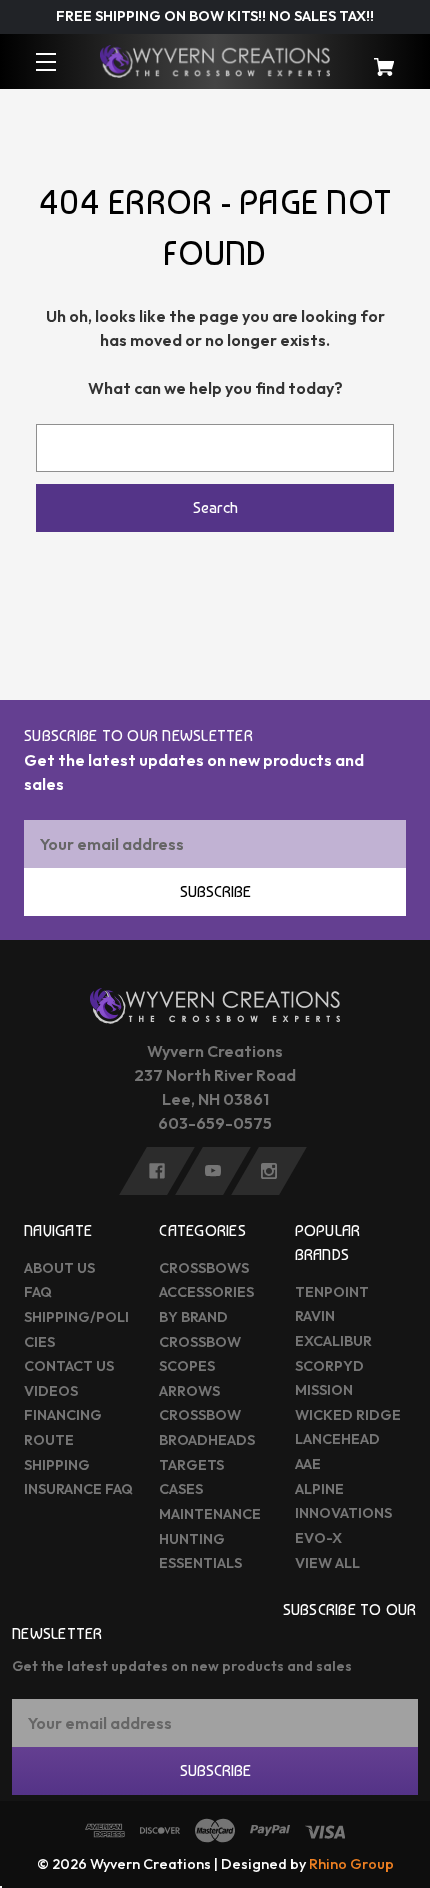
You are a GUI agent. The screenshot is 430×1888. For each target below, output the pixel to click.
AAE (308, 1464)
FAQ (38, 1292)
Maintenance (210, 1514)
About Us (59, 1268)
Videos (51, 1391)
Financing (63, 1415)
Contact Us (69, 1366)
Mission (324, 1390)
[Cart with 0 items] (374, 58)
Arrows (189, 1391)
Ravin (315, 1316)
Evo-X (318, 1538)
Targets (191, 1465)
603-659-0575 (215, 1123)
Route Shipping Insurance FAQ (78, 1464)
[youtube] (213, 1171)
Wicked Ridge (348, 1415)
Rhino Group (351, 1864)
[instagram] (269, 1171)
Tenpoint (332, 1292)
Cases (181, 1489)
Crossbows (204, 1268)
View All (327, 1563)
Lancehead (337, 1439)
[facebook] (157, 1171)
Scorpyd (329, 1366)
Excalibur (333, 1341)
